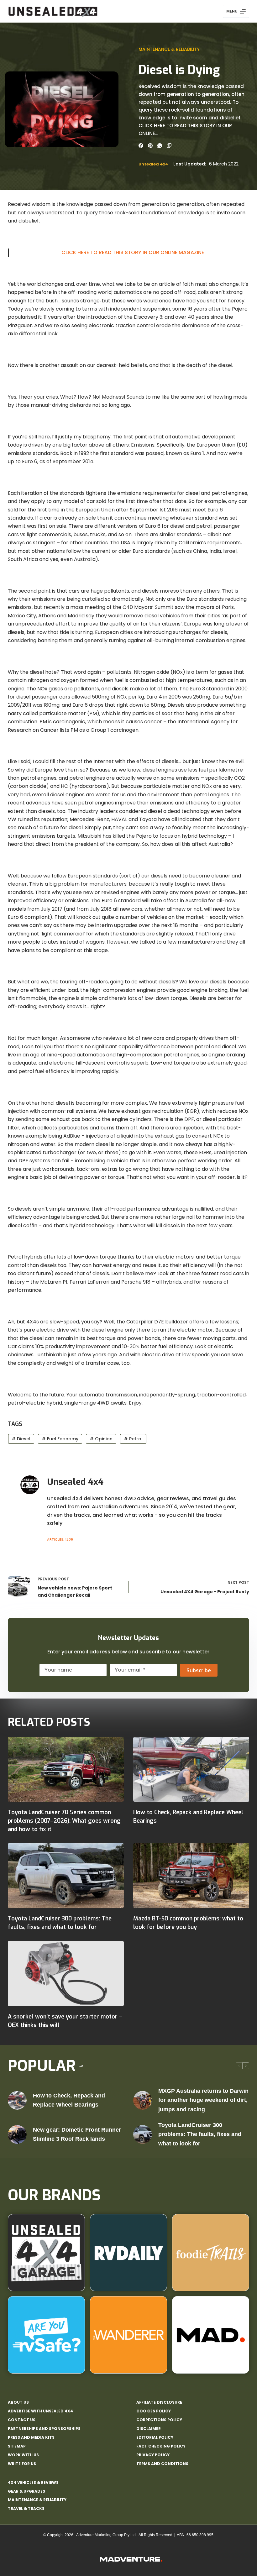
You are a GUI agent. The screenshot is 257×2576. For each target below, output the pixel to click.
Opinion (101, 1439)
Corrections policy (159, 2420)
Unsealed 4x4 (153, 164)
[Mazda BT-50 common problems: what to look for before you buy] (191, 1876)
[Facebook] (141, 146)
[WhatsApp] (160, 146)
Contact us (22, 2420)
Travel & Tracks (26, 2508)
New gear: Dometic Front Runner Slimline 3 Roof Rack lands (77, 2134)
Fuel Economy (60, 1439)
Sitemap (17, 2446)
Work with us (23, 2455)
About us (18, 2402)
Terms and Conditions (162, 2464)
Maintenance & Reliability (169, 49)
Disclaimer (149, 2429)
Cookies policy (154, 2411)
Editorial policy (155, 2437)
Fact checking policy (161, 2446)
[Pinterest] (150, 146)
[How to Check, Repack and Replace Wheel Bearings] (191, 1769)
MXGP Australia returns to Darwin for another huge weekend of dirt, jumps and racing (203, 2100)
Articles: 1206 (60, 1539)
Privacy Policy (153, 2455)
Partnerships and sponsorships (44, 2429)
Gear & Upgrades (26, 2491)
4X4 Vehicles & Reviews (33, 2482)
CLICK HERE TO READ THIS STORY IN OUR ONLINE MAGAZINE (133, 252)
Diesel (21, 1439)
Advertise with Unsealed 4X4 (40, 2411)
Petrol (133, 1439)
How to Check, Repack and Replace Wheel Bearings (69, 2100)
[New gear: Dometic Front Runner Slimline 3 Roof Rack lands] (17, 2134)
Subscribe (199, 1670)
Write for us (22, 2464)
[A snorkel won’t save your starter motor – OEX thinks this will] (66, 1973)
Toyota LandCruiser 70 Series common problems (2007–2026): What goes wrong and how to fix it (64, 1821)
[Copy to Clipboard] (169, 146)
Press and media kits (31, 2437)
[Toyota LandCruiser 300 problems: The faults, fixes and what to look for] (66, 1876)
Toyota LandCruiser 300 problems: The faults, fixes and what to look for (200, 2134)
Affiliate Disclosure (159, 2402)
